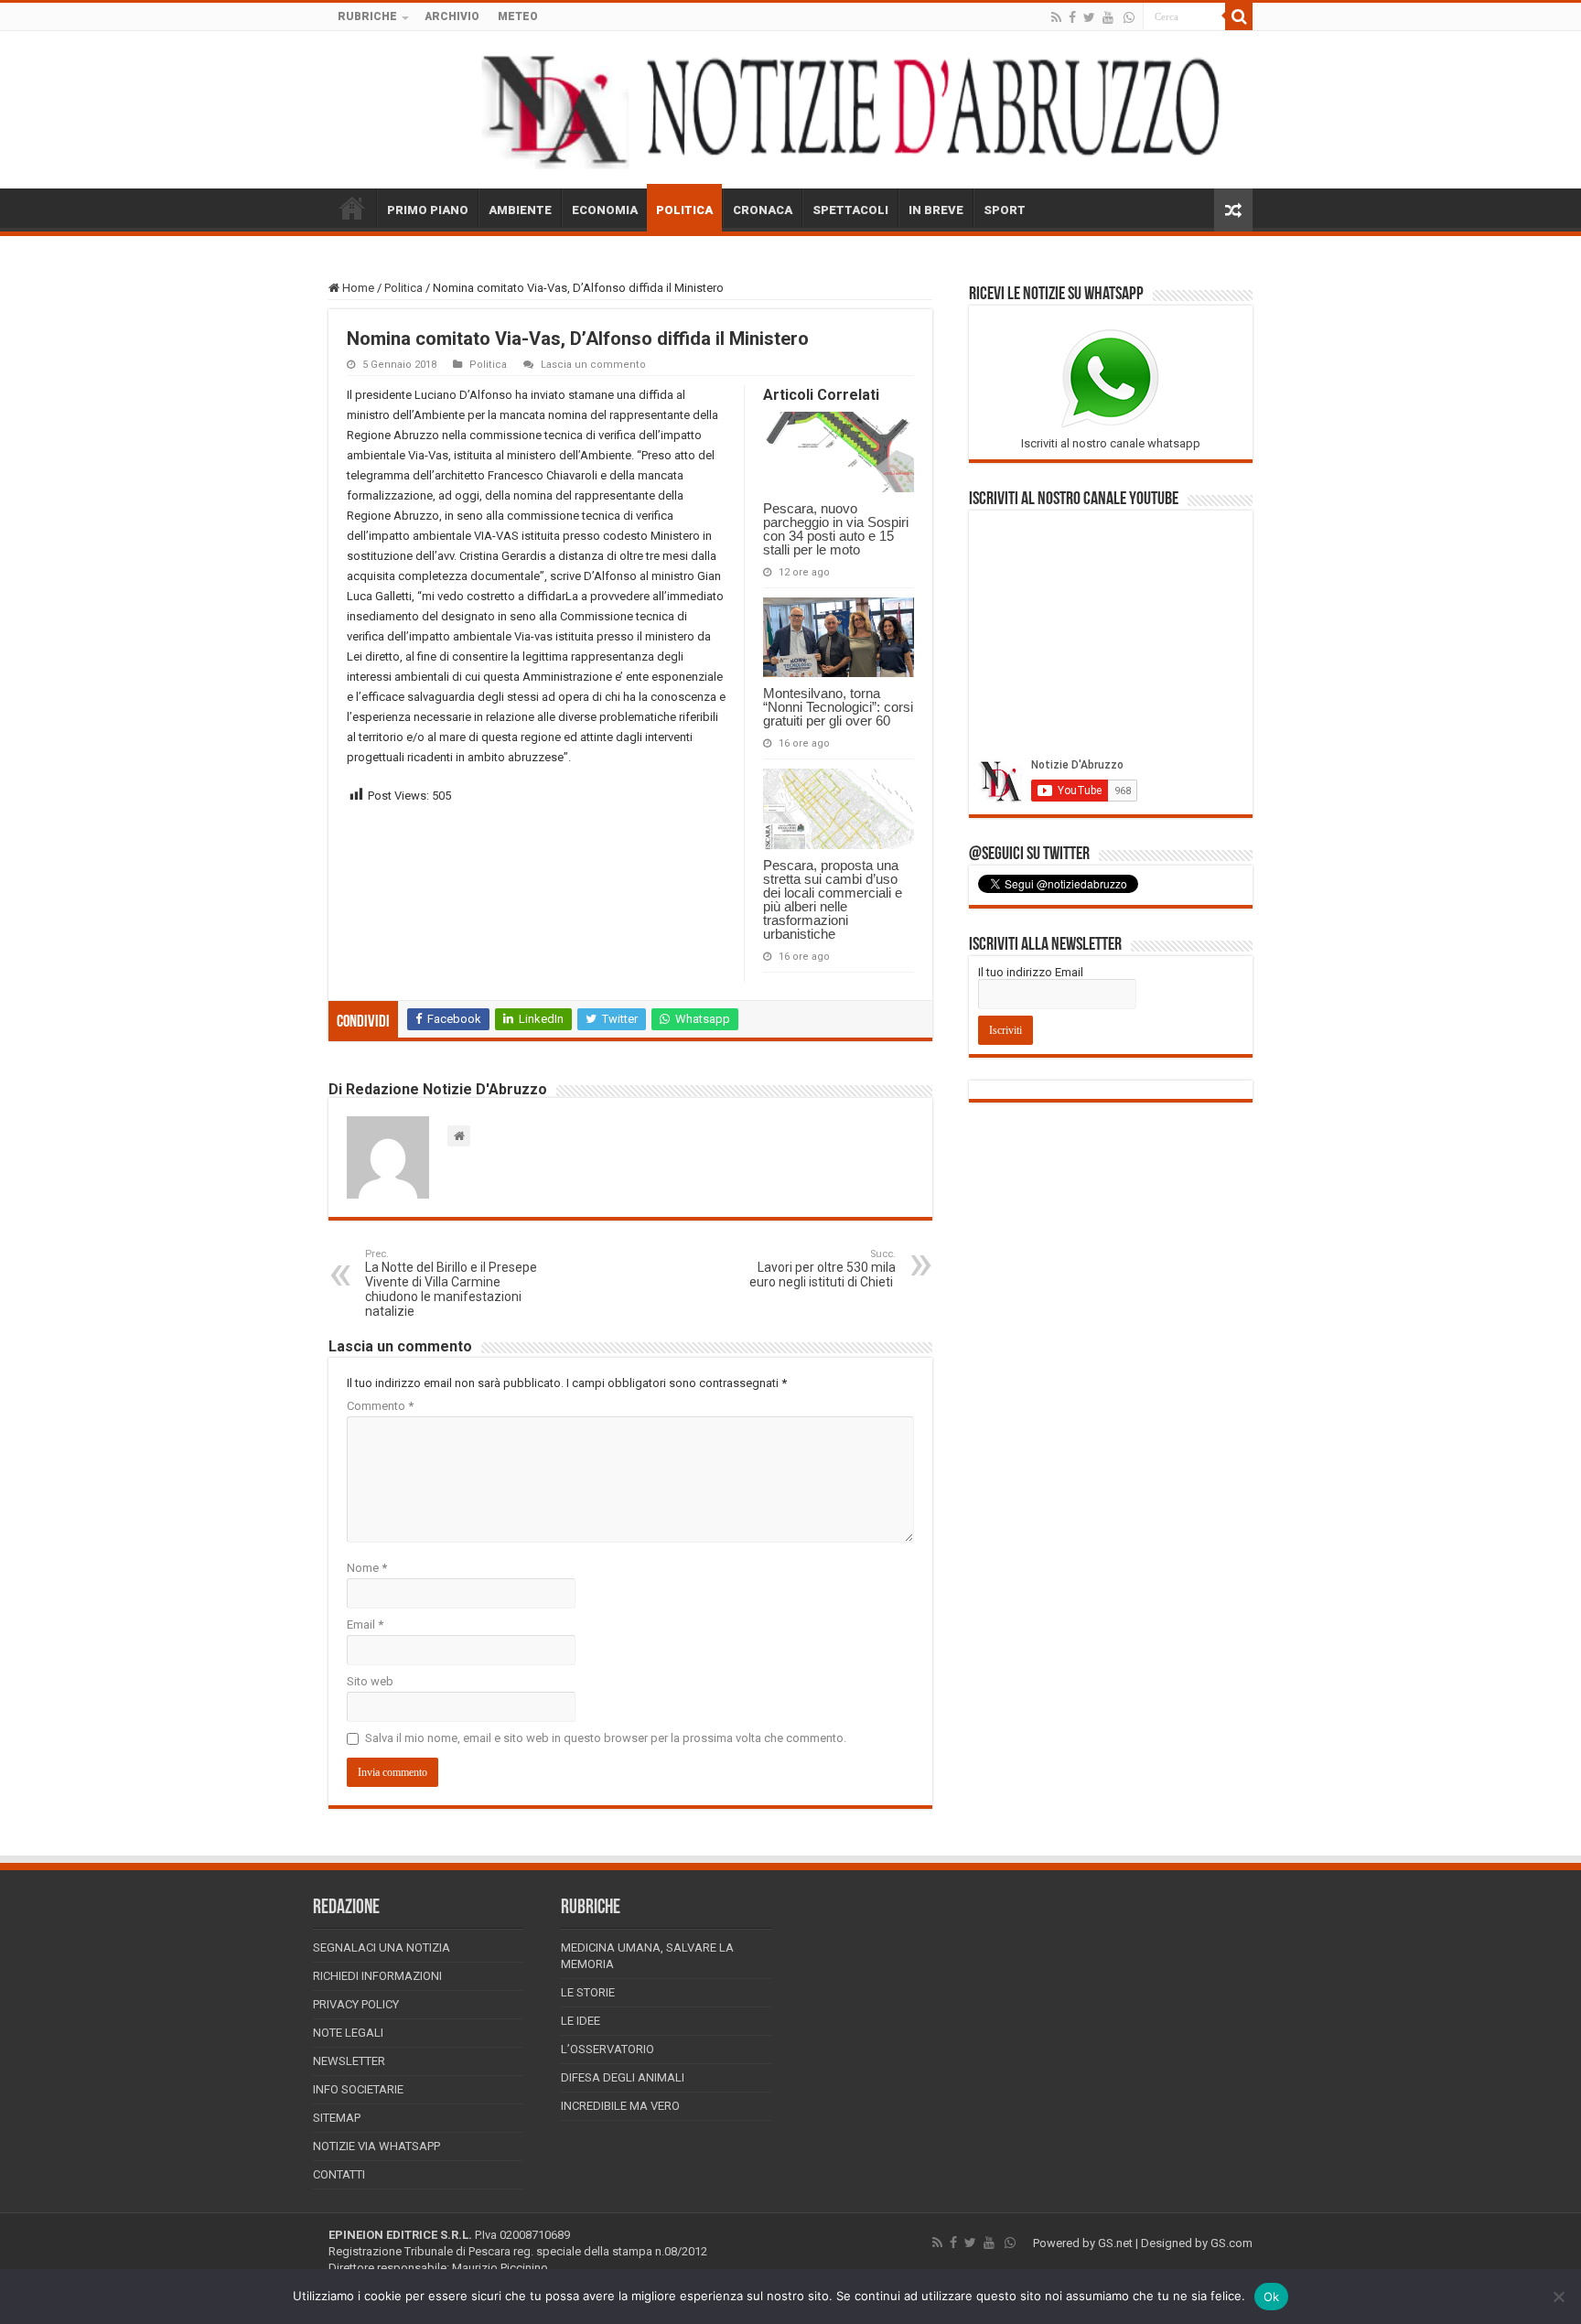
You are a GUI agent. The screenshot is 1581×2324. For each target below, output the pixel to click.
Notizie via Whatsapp (376, 2146)
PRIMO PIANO (428, 210)
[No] (1558, 2297)
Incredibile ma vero (620, 2106)
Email (365, 1625)
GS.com (1231, 2243)
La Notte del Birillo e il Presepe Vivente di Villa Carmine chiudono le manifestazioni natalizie (451, 1283)
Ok (1272, 2297)
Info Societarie (358, 2089)
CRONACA (763, 210)
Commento (380, 1406)
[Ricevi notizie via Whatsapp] (1129, 17)
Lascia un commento (593, 365)
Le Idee (581, 2021)
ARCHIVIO (452, 16)
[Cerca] (1239, 16)
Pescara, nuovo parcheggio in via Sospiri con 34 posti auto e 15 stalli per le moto (836, 529)
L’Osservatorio (608, 2049)
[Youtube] (1108, 17)
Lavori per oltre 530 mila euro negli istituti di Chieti (823, 1269)
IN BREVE (936, 210)
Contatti (339, 2174)
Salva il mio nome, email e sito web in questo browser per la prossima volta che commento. (606, 1738)
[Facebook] (1072, 17)
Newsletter (349, 2061)
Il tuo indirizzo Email (1031, 972)
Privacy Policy (356, 2004)
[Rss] (1056, 17)
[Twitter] (1089, 17)
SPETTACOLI (850, 210)
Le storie (588, 1992)
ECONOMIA (605, 210)
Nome (367, 1568)
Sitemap (337, 2118)
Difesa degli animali (623, 2077)
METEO (518, 16)
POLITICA (684, 210)
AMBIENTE (520, 210)
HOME (352, 208)
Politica (403, 288)
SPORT (1005, 210)
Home (357, 288)
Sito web (370, 1681)
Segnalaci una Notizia (382, 1947)
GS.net (1115, 2243)
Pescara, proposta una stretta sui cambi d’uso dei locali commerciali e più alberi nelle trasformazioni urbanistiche (833, 899)
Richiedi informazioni (377, 1976)
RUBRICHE (367, 16)
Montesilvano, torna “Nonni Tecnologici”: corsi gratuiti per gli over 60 (838, 707)
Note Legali (348, 2033)
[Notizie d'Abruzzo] (790, 110)
